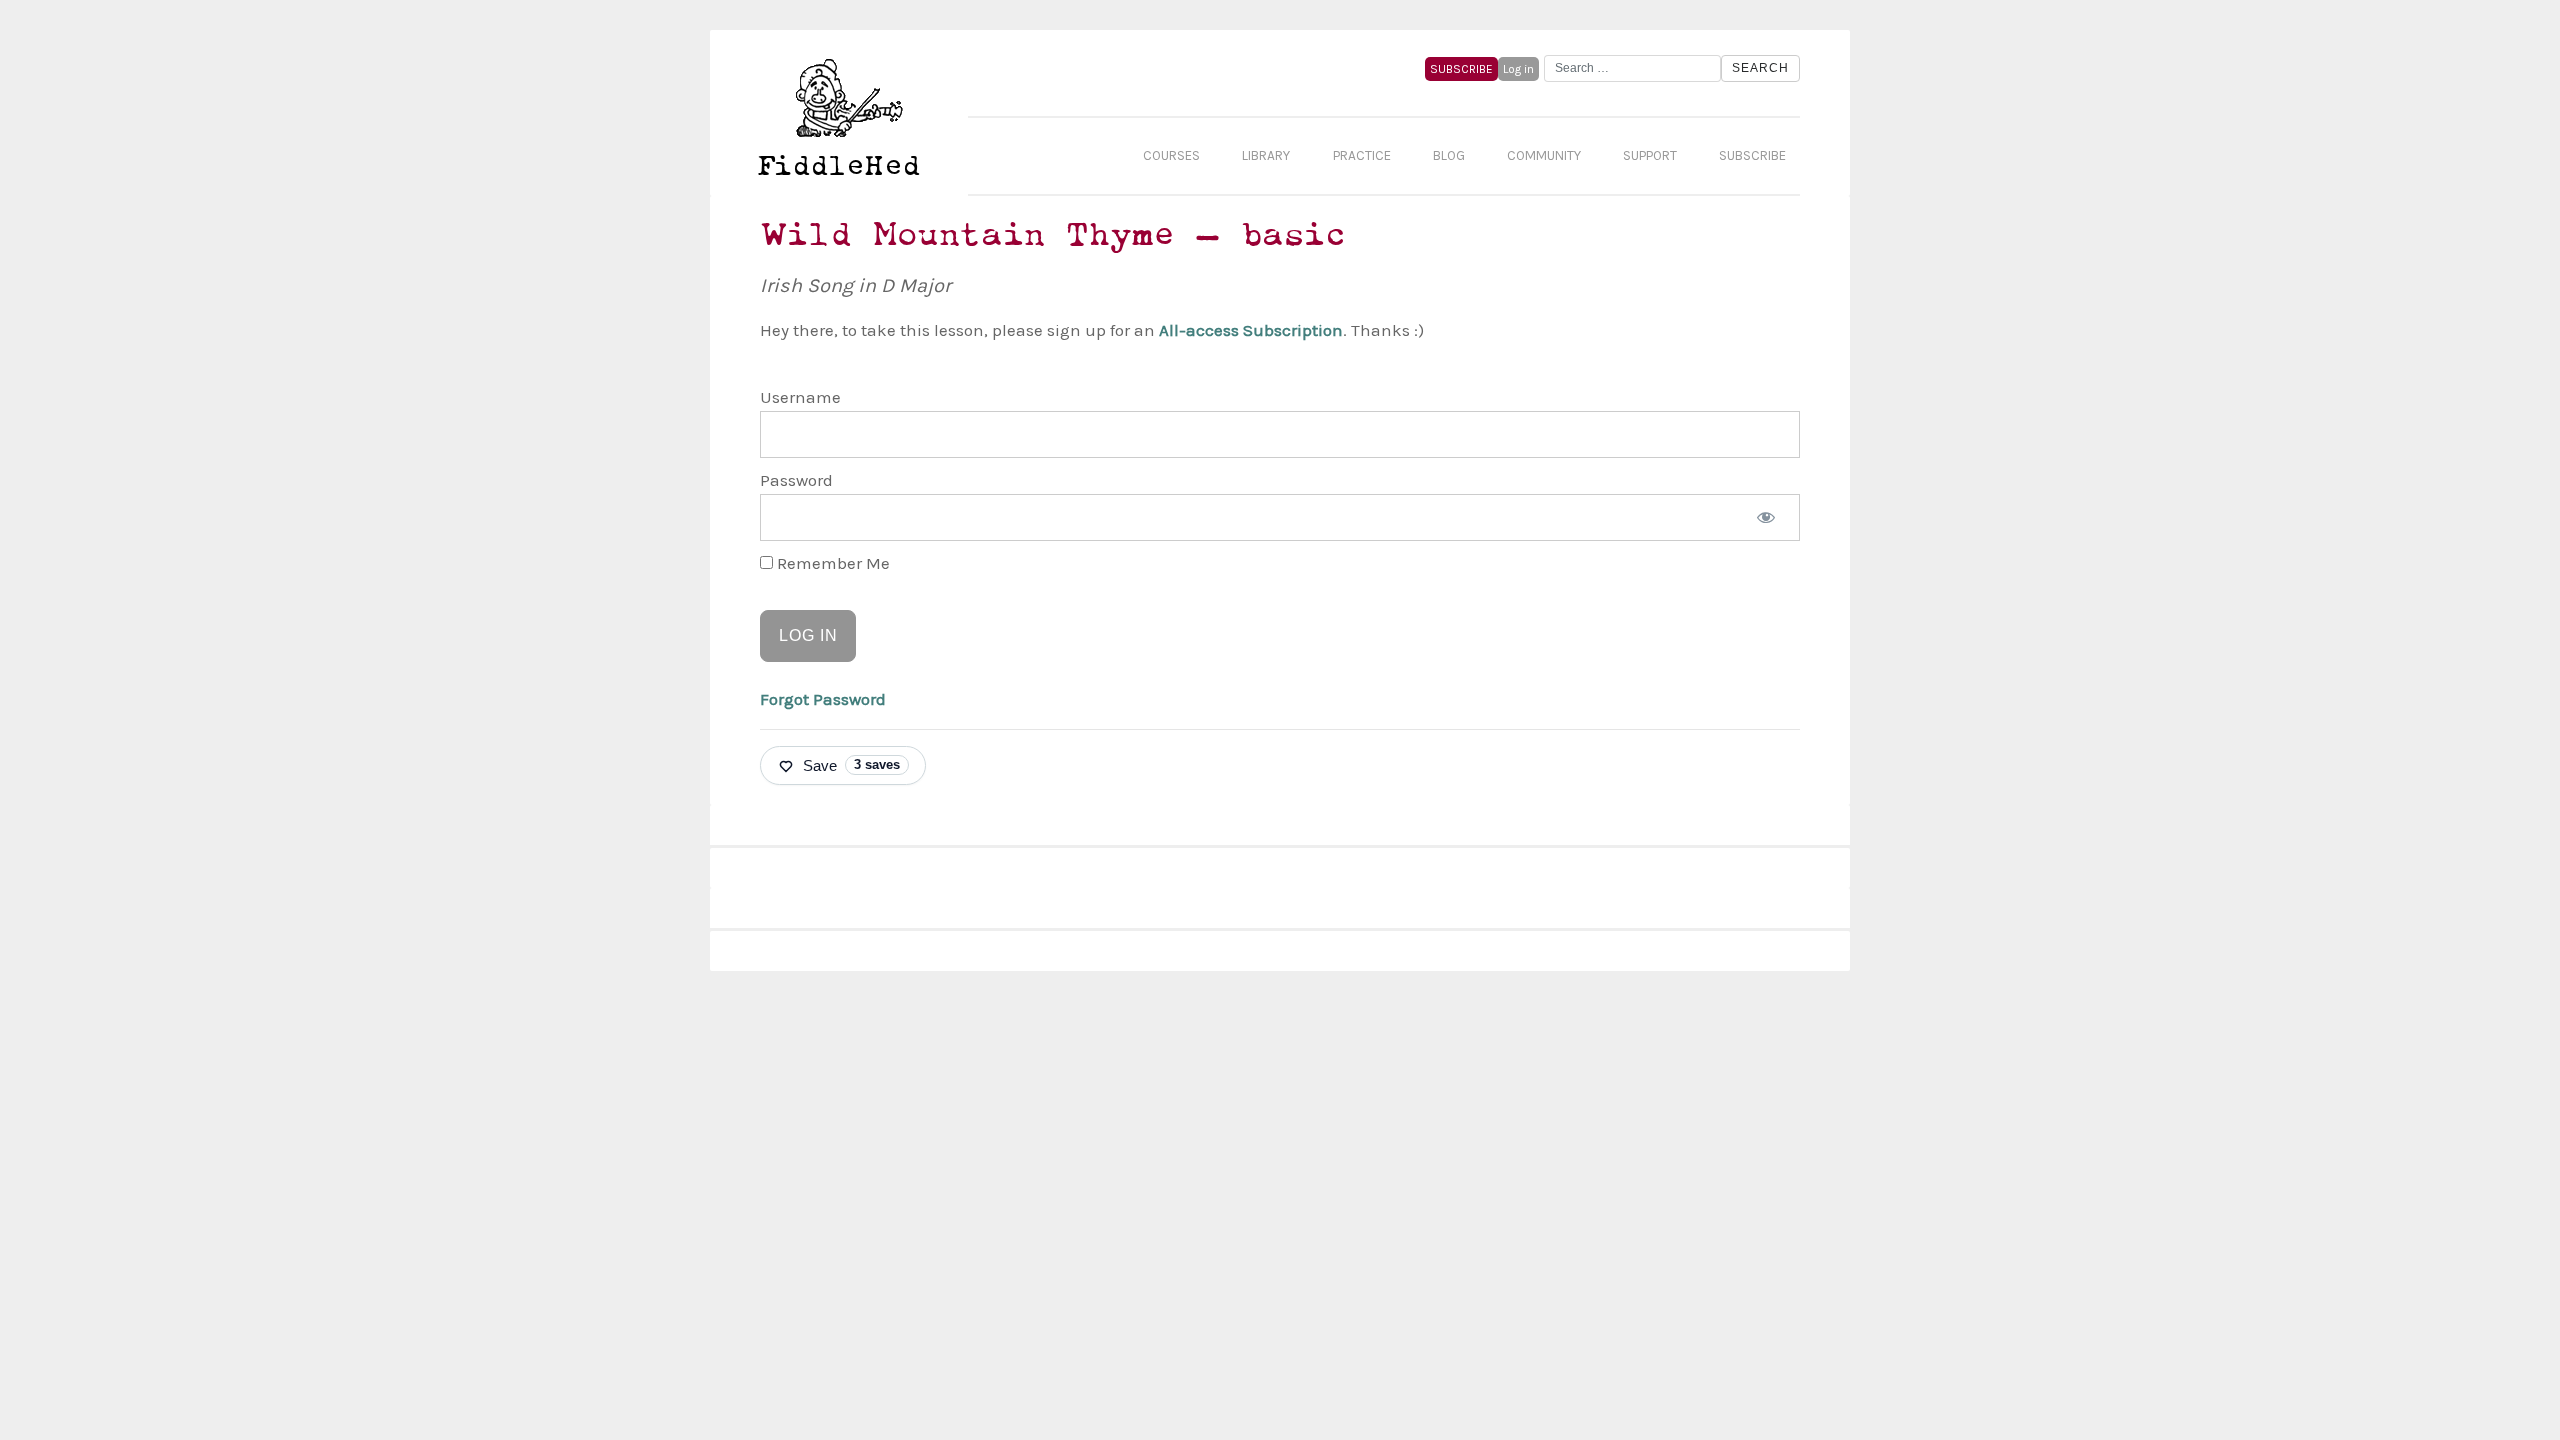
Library (1266, 155)
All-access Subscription (1251, 330)
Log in (1518, 69)
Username (800, 397)
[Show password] (1766, 518)
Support (1650, 155)
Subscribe (1752, 155)
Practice (1362, 155)
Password (796, 480)
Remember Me (831, 563)
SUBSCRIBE (1461, 69)
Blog (1449, 155)
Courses (1171, 155)
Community (1544, 155)
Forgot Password (823, 699)
